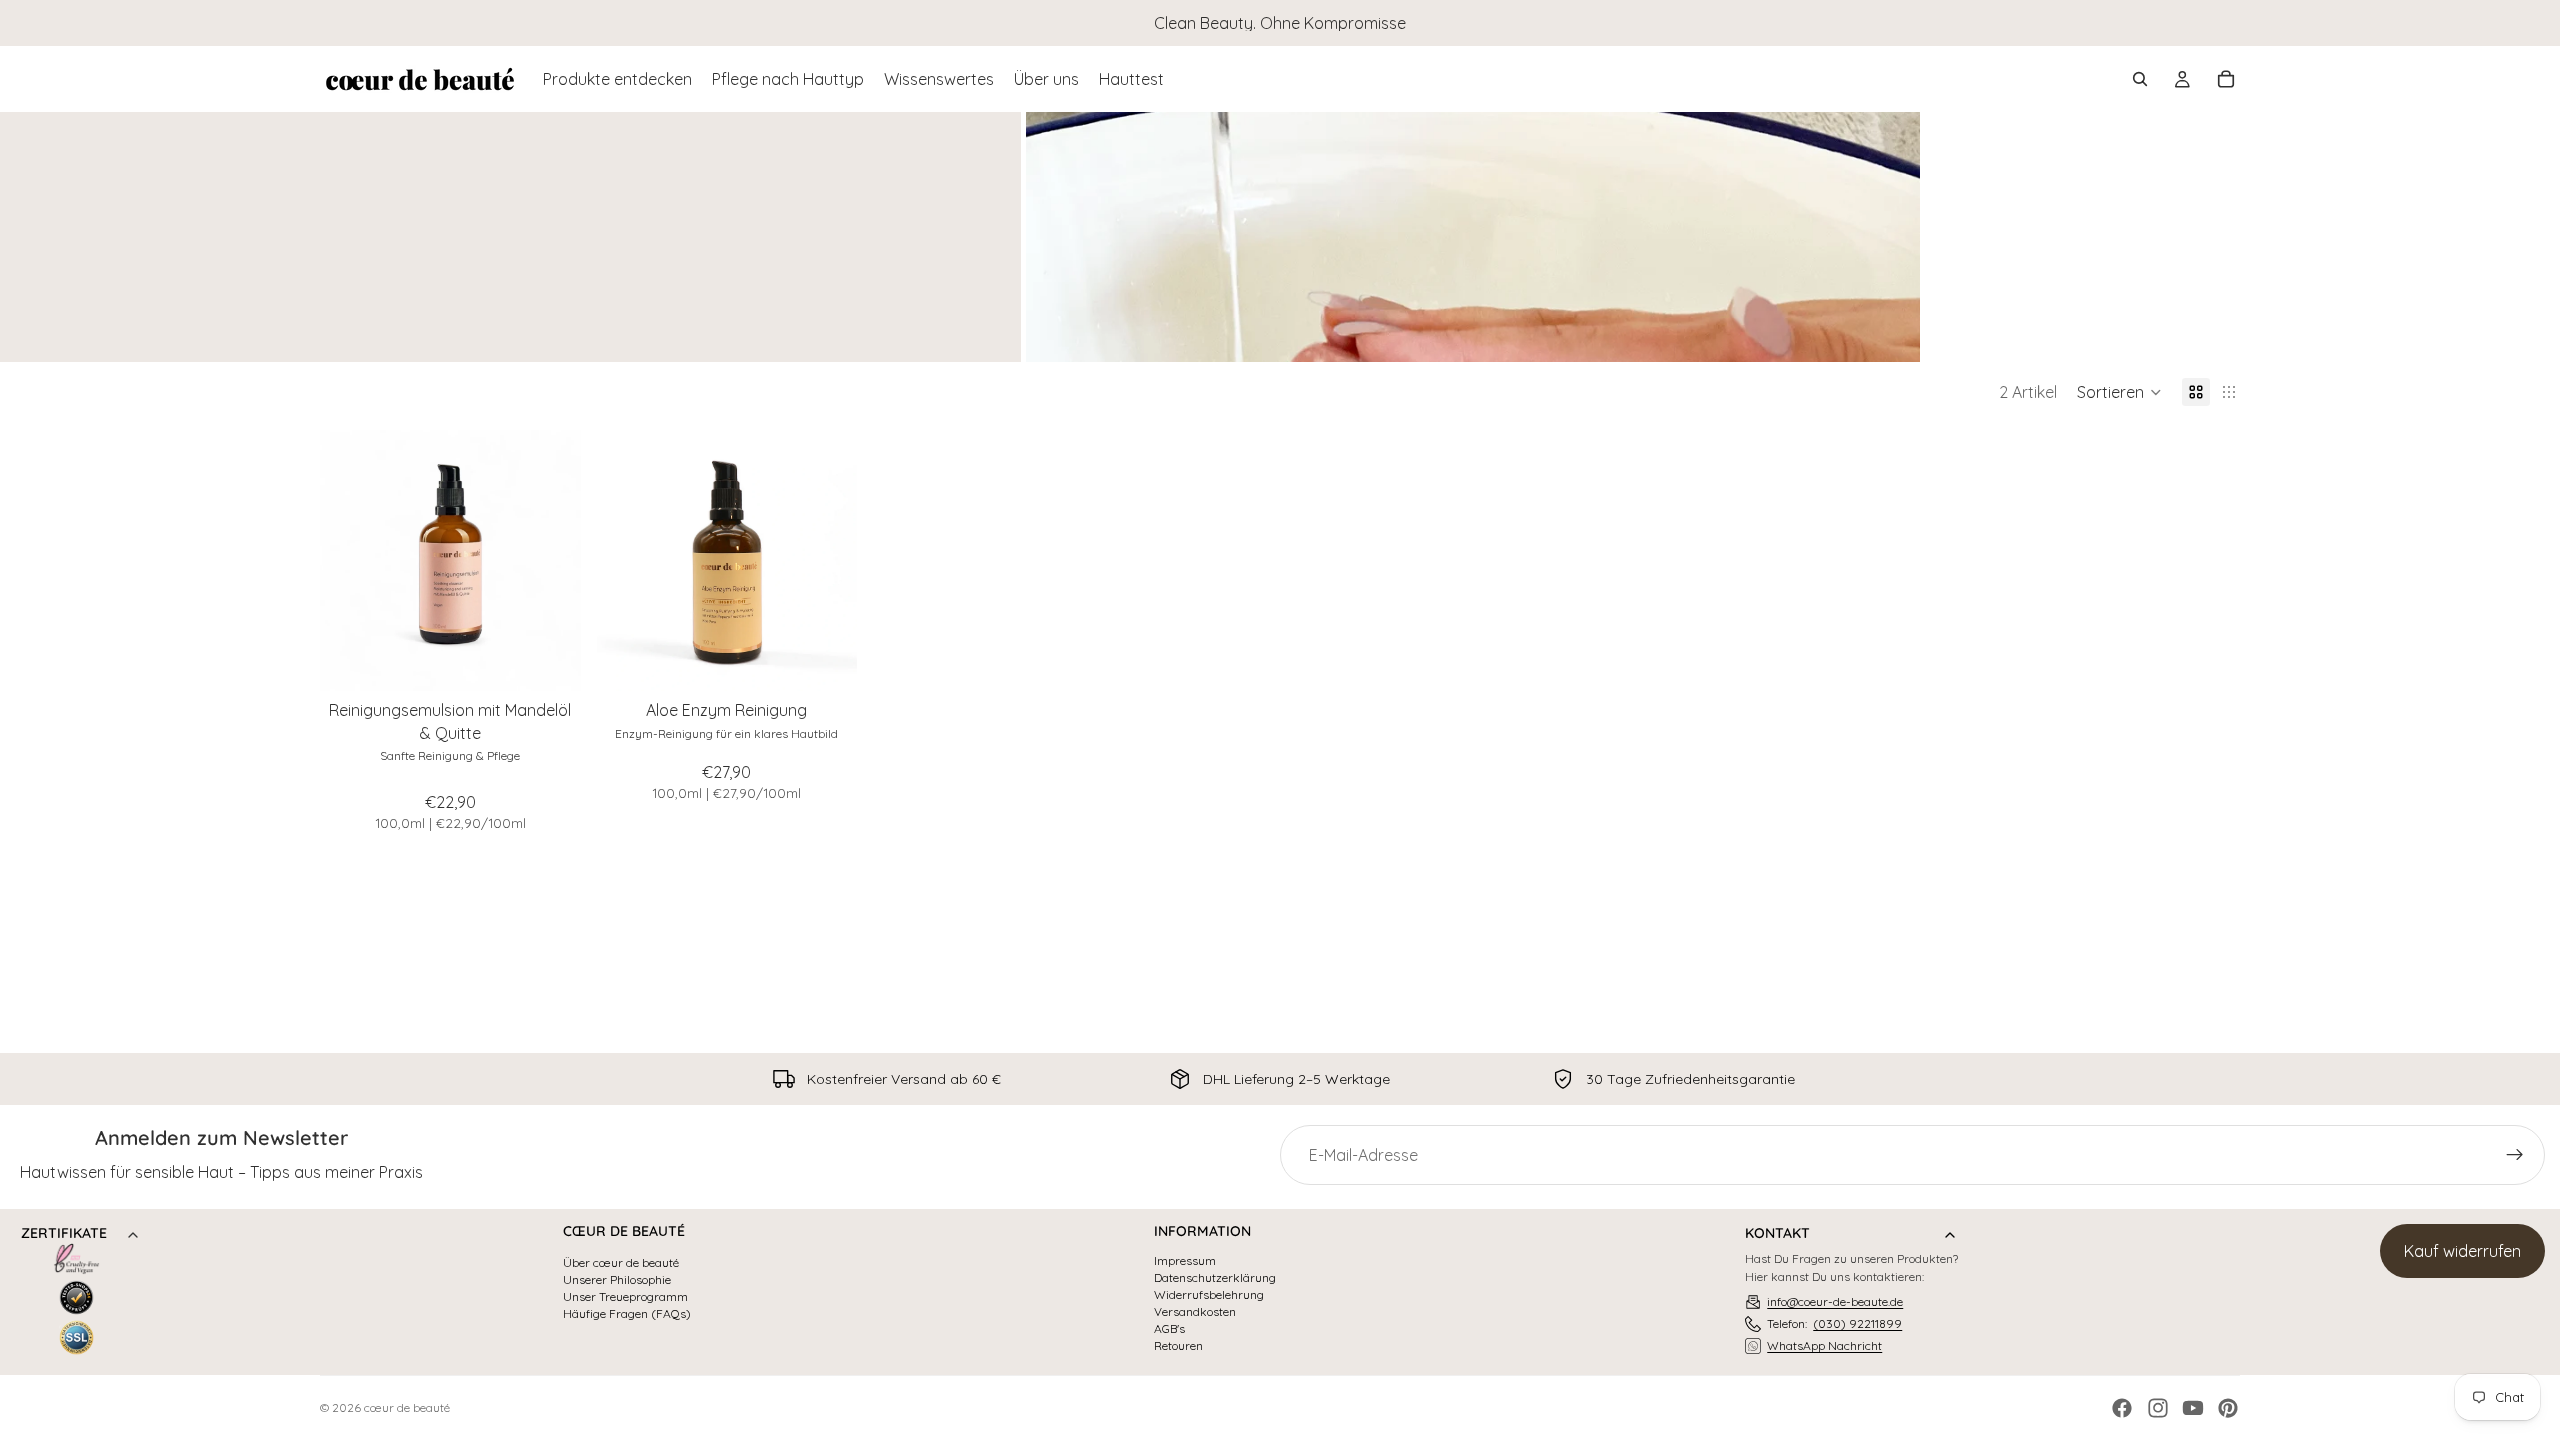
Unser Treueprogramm (625, 1297)
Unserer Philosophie (617, 1280)
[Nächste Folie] (551, 561)
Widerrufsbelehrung (1209, 1295)
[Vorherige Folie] (350, 561)
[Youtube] (2193, 1408)
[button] (2119, 392)
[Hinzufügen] (550, 661)
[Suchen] (2140, 79)
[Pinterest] (2228, 1408)
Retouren (1178, 1346)
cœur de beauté (407, 1407)
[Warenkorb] (2226, 79)
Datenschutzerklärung (1215, 1278)
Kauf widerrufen (2462, 1251)
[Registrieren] (2515, 1155)
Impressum (1185, 1261)
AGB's (1169, 1329)
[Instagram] (2158, 1408)
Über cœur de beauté (621, 1263)
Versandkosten (1195, 1312)
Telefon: (1834, 1323)
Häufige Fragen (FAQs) (627, 1314)
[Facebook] (2122, 1408)
